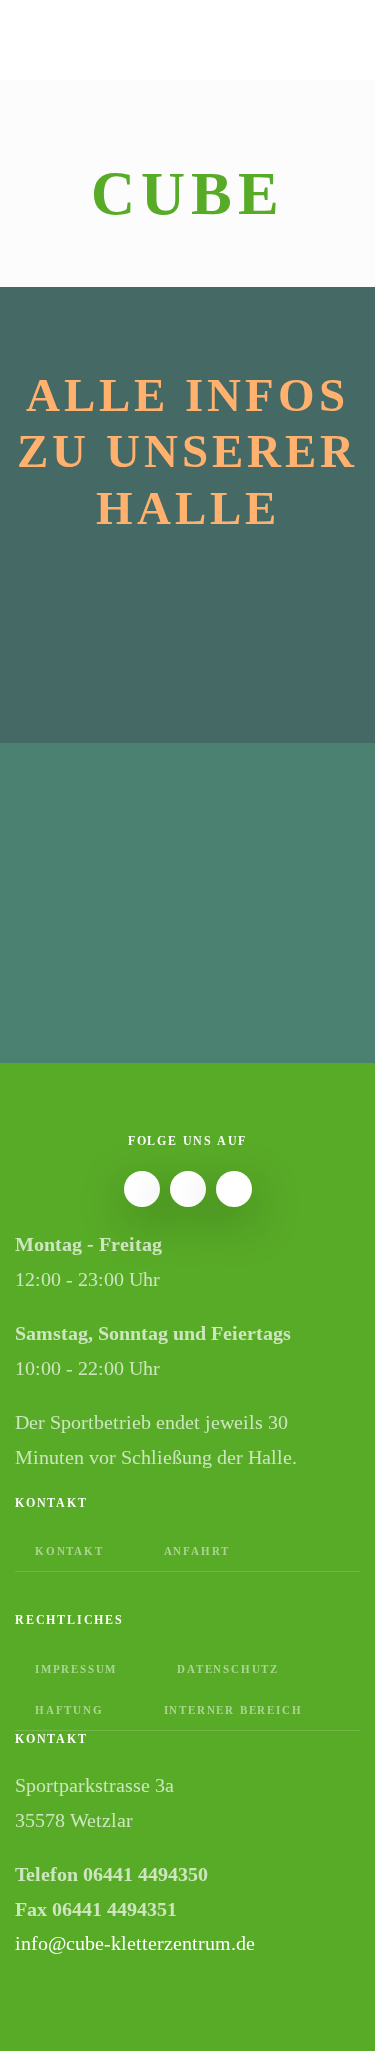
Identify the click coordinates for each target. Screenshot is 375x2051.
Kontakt (69, 1551)
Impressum (76, 1669)
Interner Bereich (233, 1710)
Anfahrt (197, 1551)
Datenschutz (228, 1669)
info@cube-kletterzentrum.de (135, 1943)
